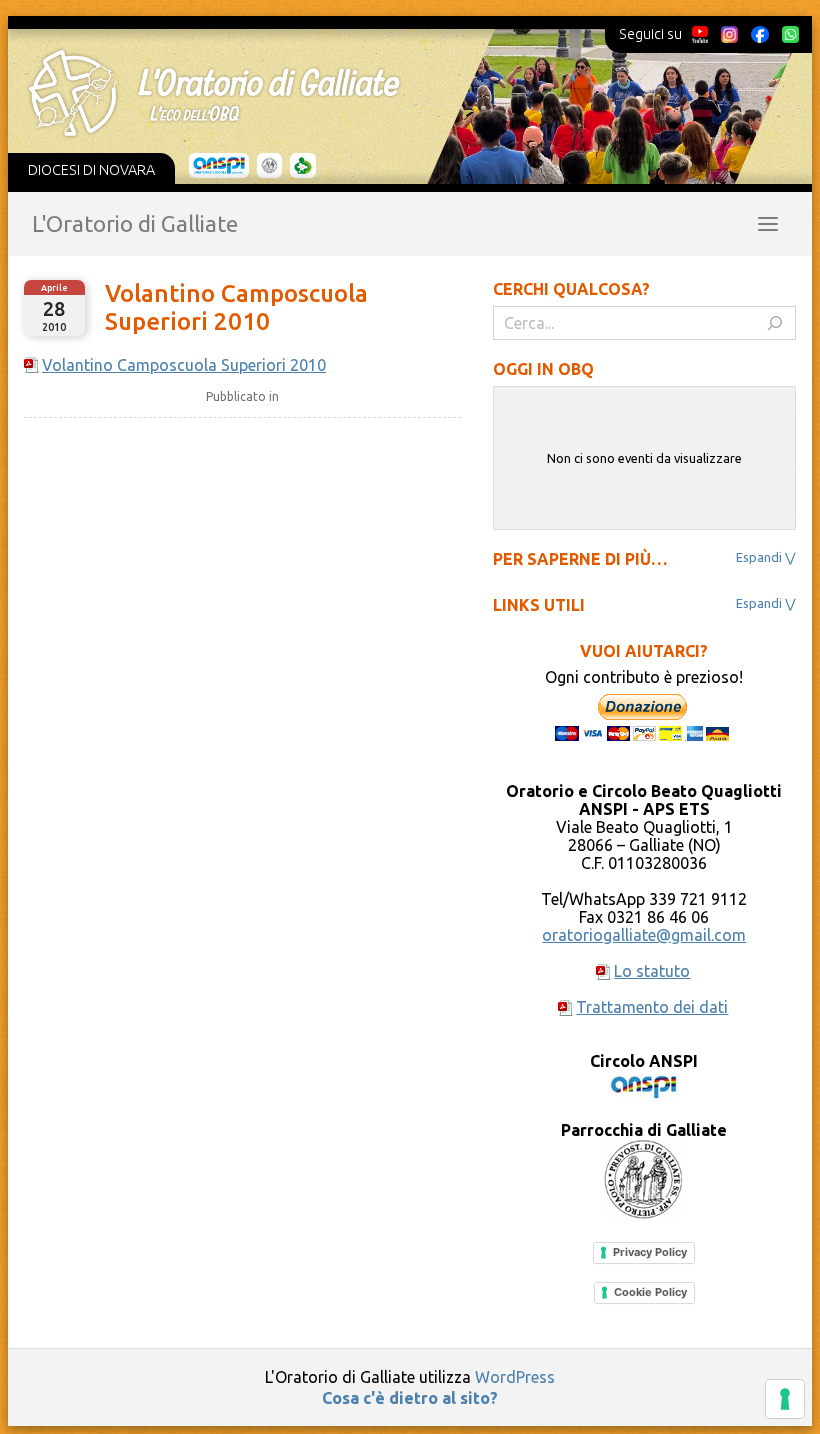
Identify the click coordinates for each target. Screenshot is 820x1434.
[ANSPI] (219, 166)
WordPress (515, 1377)
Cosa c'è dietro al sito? (410, 1398)
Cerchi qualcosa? (571, 289)
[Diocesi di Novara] (303, 166)
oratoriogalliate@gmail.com (644, 935)
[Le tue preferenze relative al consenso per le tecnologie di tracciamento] (785, 1399)
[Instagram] (729, 34)
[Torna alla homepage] (396, 93)
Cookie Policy (650, 1292)
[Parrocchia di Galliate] (269, 166)
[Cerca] (775, 323)
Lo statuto (652, 971)
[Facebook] (760, 34)
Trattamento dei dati (652, 1007)
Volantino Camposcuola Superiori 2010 (236, 307)
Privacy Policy (650, 1252)
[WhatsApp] (790, 34)
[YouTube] (700, 34)
